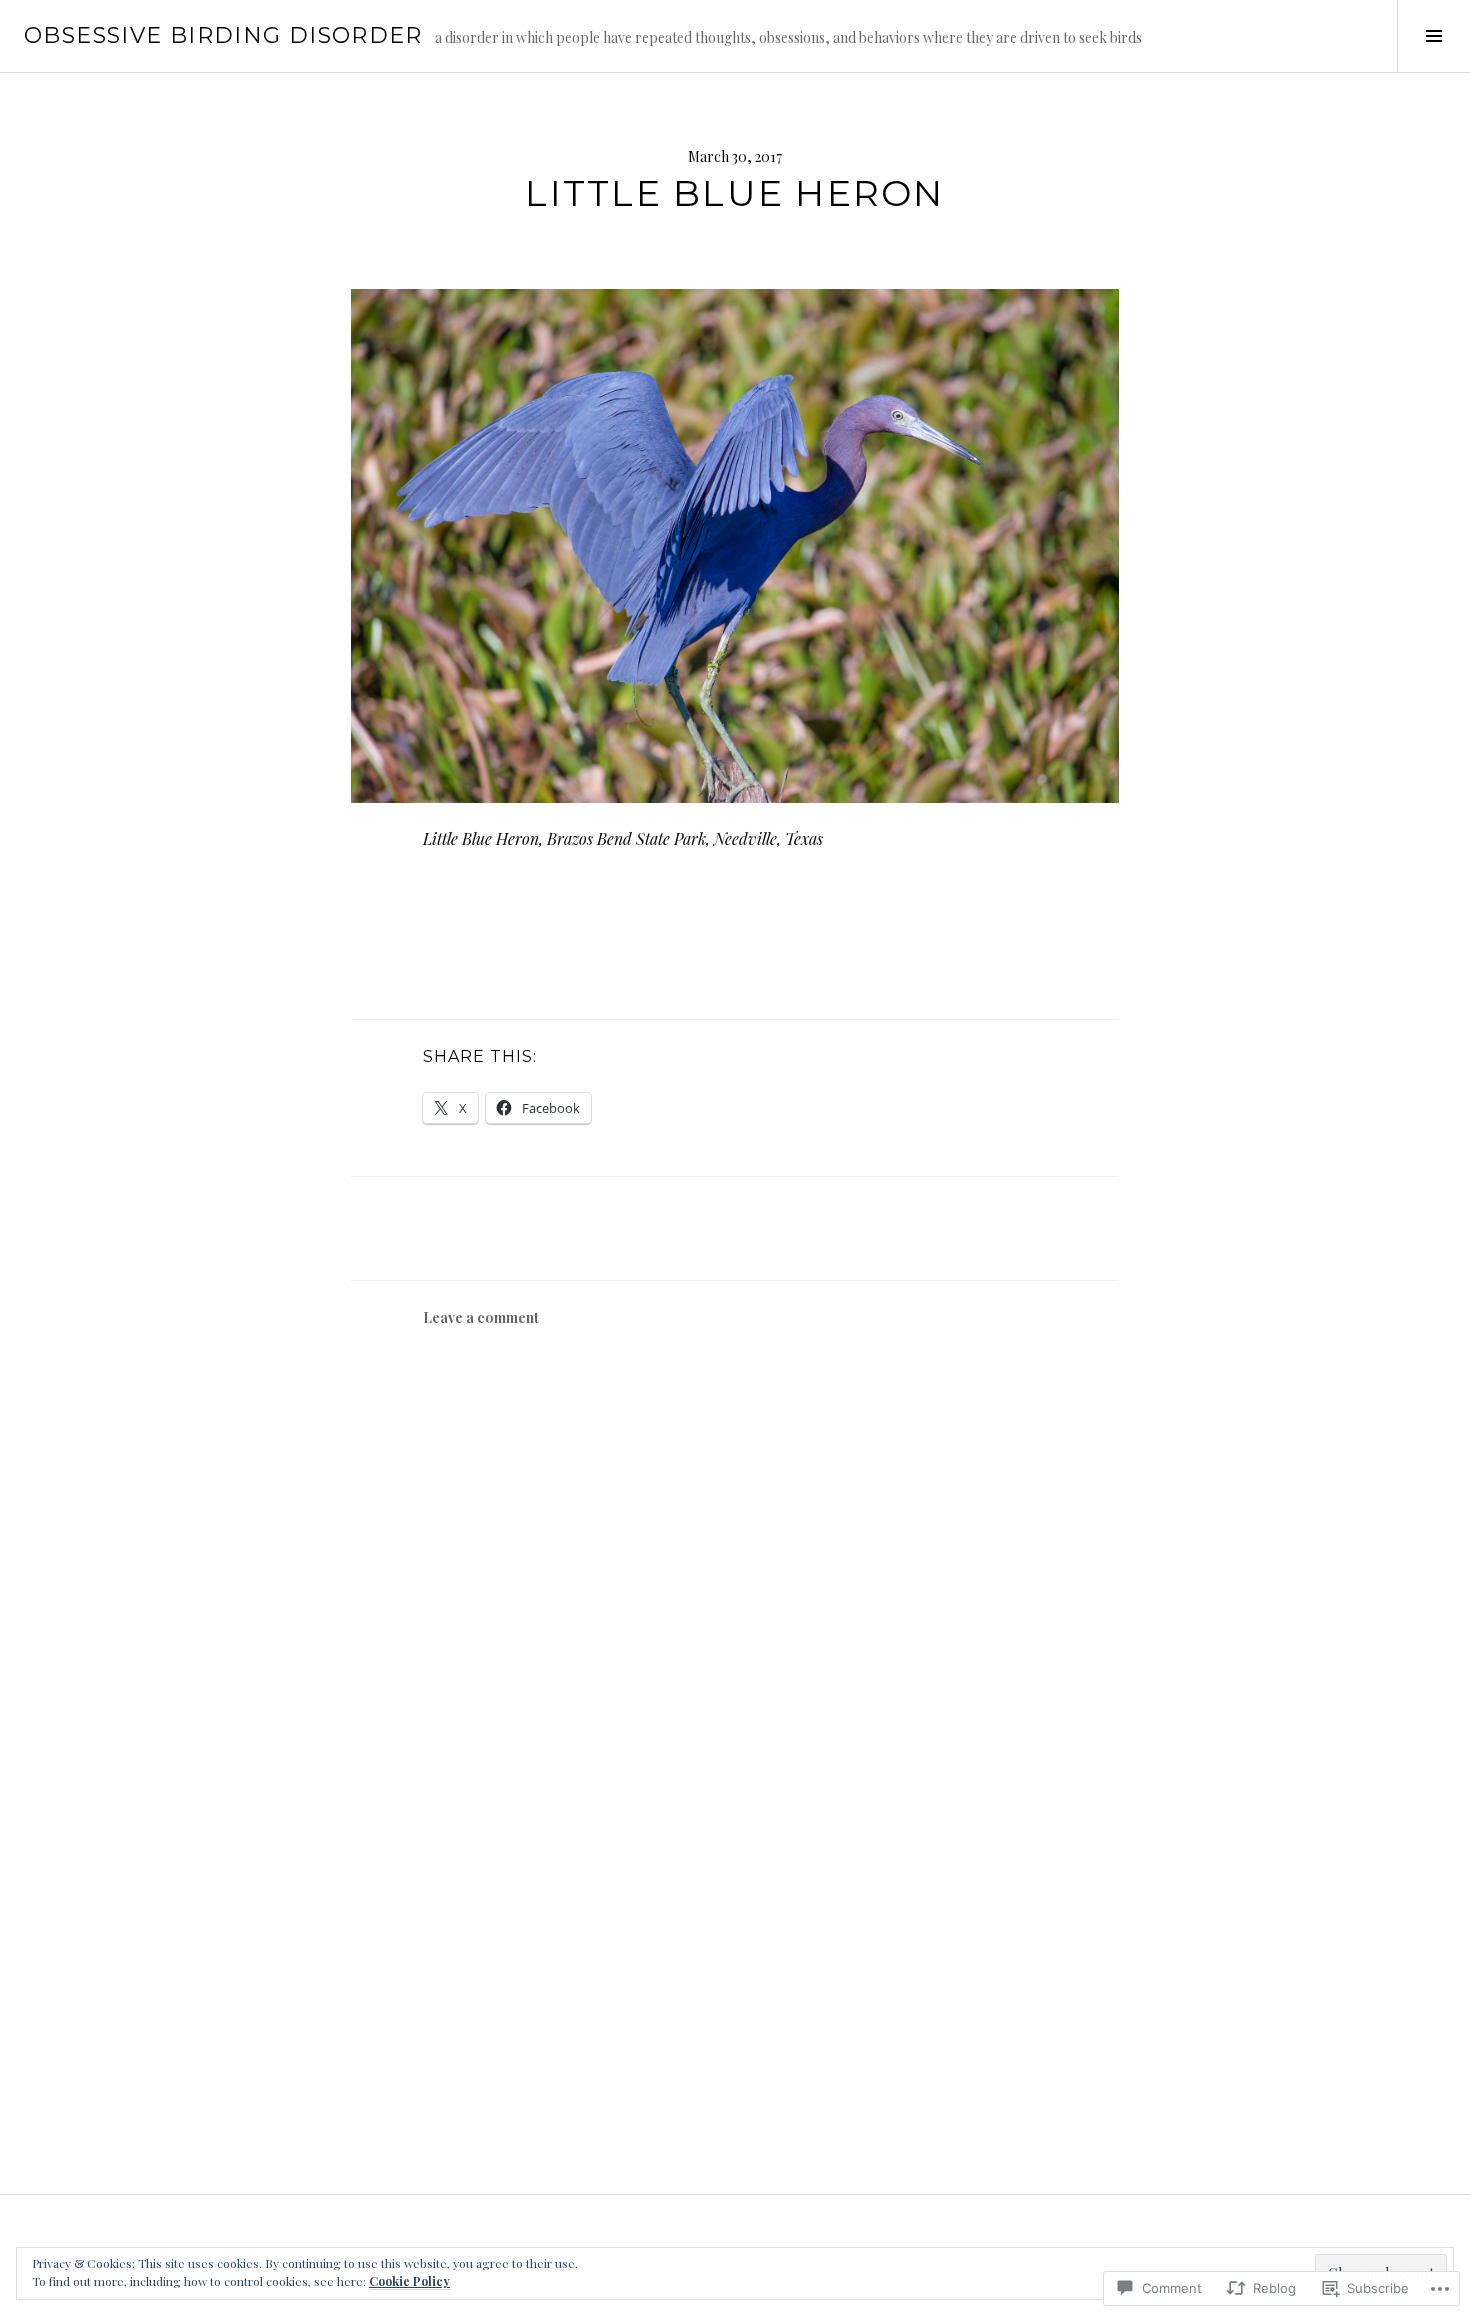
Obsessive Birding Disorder (223, 35)
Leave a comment (481, 1317)
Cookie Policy (409, 2281)
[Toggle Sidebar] (1433, 36)
